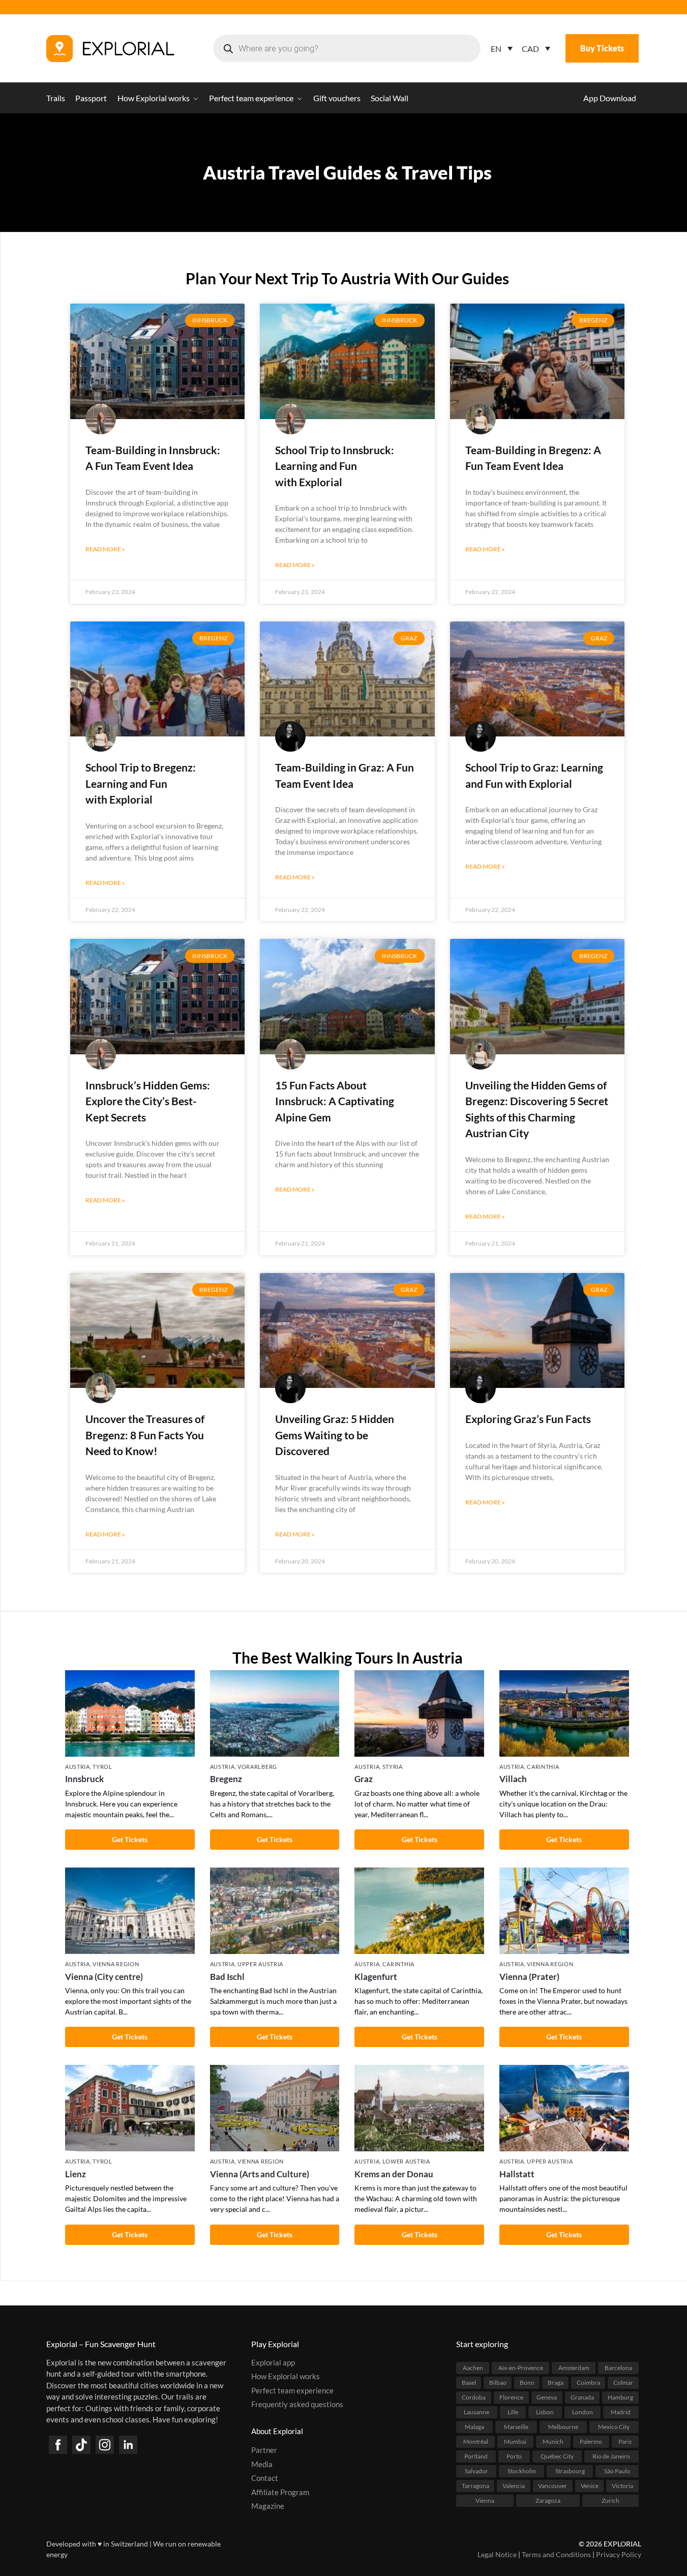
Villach (513, 1779)
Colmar (623, 2382)
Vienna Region (116, 1964)
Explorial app (273, 2362)
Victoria (622, 2485)
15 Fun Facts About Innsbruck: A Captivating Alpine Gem (335, 1101)
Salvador (476, 2470)
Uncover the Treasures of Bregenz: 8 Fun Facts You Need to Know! (145, 1435)
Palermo (591, 2441)
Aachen (473, 2367)
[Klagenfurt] (419, 1911)
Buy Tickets (602, 48)
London (583, 2411)
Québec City (557, 2456)
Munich (553, 2441)
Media (262, 2464)
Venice (590, 2485)
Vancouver (552, 2485)
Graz (364, 1779)
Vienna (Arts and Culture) (260, 2174)
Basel (469, 2382)
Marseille (516, 2426)
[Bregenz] (275, 1713)
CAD (530, 49)
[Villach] (564, 1713)
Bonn (527, 2382)
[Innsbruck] (130, 1713)
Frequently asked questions (297, 2404)
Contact (265, 2478)
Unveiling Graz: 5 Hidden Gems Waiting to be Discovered (335, 1435)
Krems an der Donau (394, 2174)
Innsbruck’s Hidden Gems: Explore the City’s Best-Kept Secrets (148, 1101)
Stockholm (522, 2470)
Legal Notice (497, 2554)
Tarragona (475, 2485)
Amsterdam (574, 2367)
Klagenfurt (376, 1977)
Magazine (268, 2506)
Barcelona (618, 2367)
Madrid (621, 2411)
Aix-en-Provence (521, 2367)
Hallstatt (517, 2174)
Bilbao (498, 2382)
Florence (511, 2397)
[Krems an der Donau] (419, 2108)
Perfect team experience (292, 2390)
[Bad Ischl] (275, 1911)
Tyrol (102, 1767)
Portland (476, 2456)
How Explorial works (286, 2376)
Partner (264, 2450)
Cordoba (474, 2397)
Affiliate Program (280, 2492)
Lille (513, 2411)
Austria (78, 1767)
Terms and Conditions (556, 2554)
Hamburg (620, 2397)
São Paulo (617, 2470)
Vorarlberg (257, 1767)
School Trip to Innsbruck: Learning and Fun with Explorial (335, 466)
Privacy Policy (619, 2554)
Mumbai (515, 2441)
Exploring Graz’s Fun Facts (528, 1419)
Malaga (474, 2426)
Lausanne (476, 2411)
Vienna (485, 2500)
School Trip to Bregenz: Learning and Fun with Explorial (141, 783)
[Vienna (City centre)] (130, 1911)
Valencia (514, 2485)
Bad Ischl (227, 1977)
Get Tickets (130, 1839)
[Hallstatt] (564, 2108)
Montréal (476, 2441)
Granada (582, 2397)
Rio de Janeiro (611, 2456)
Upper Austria (260, 1964)
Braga (556, 2382)
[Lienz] (130, 2108)
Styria (393, 1767)
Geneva (547, 2397)
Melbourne (563, 2426)
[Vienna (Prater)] (564, 1911)
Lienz (76, 2174)
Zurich (610, 2500)
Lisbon (545, 2411)
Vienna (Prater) (529, 1977)
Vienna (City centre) (104, 1977)
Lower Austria (406, 2161)
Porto (514, 2456)
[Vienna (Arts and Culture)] (275, 2108)
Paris (625, 2441)
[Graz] (419, 1713)
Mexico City (614, 2426)
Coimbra (588, 2382)
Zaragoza (548, 2500)
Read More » (105, 549)
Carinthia (543, 1767)
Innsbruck (84, 1779)
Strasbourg (570, 2470)
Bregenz (226, 1779)
